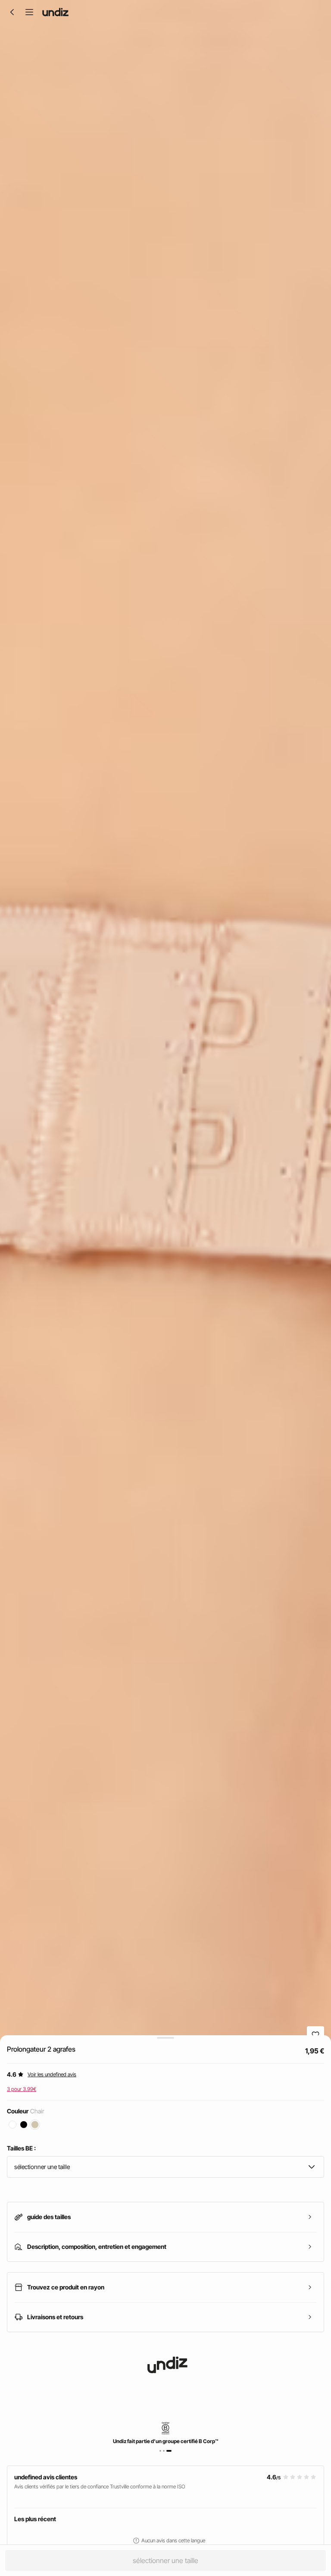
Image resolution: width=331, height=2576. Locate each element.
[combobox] (165, 2167)
